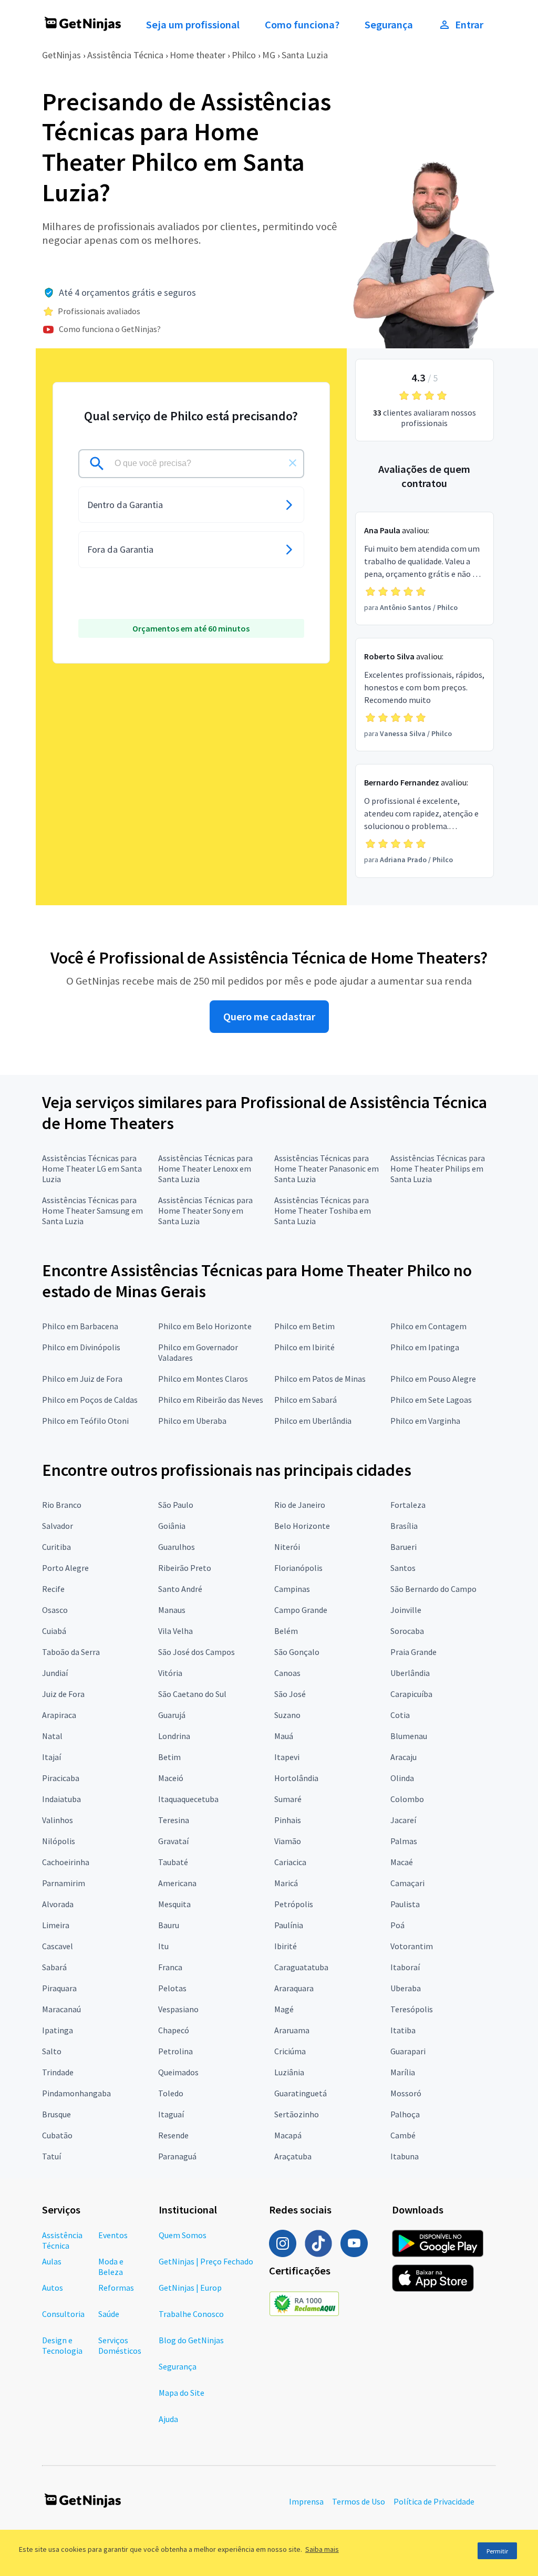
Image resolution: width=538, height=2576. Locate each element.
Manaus (172, 1610)
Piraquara (59, 1988)
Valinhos (58, 1820)
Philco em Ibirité (304, 1347)
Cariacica (290, 1862)
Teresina (174, 1820)
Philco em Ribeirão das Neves (211, 1400)
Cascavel (58, 1946)
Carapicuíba (411, 1694)
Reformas (116, 2288)
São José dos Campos (196, 1652)
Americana (177, 1883)
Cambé (403, 2135)
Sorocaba (407, 1631)
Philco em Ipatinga (425, 1347)
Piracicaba (61, 1778)
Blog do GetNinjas (191, 2340)
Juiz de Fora (63, 1694)
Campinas (292, 1589)
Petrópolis (294, 1904)
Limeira (56, 1925)
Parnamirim (64, 1883)
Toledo (171, 2093)
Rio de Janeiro (300, 1505)
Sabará (54, 1967)
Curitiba (56, 1547)
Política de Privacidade (434, 2501)
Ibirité (286, 1946)
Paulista (405, 1904)
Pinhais (288, 1820)
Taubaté (173, 1862)
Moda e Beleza (111, 2267)
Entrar (469, 25)
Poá (397, 1925)
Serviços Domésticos (120, 2345)
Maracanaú (61, 2009)
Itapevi (287, 1757)
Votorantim (412, 1946)
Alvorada (58, 1904)
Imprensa (306, 2501)
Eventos (113, 2235)
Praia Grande (413, 1652)
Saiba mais (322, 2549)
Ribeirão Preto (185, 1568)
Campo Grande (301, 1610)
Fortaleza (408, 1505)
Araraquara (294, 1988)
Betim (169, 1757)
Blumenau (409, 1736)
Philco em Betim (304, 1326)
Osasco (55, 1610)
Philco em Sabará (306, 1400)
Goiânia (172, 1526)
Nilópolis (59, 1841)
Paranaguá (177, 2156)
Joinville (406, 1610)
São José (290, 1694)
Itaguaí (171, 2114)
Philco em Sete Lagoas (431, 1400)
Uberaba (406, 1988)
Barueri (403, 1547)
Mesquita (174, 1904)
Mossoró (406, 2093)
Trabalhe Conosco (191, 2314)
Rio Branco (62, 1505)
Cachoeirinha (66, 1862)
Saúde (109, 2314)
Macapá (288, 2135)
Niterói (287, 1547)
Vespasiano (178, 2009)
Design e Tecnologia (62, 2345)
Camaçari (407, 1883)
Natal (52, 1736)
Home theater (198, 55)
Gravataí (173, 1841)
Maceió (171, 1778)
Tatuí (51, 2156)
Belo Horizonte (302, 1526)
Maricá (286, 1883)
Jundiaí (55, 1673)
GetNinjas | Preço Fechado (206, 2261)
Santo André (180, 1589)
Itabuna (405, 2156)
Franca (170, 1967)
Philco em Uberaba (192, 1421)
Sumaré (288, 1799)
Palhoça (405, 2114)
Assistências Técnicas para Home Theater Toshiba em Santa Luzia (323, 1211)
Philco (244, 55)
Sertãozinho (297, 2114)
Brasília (404, 1526)
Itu (163, 1946)
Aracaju (403, 1757)
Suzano (287, 1715)
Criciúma (290, 2051)
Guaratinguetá (301, 2093)
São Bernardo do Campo (433, 1589)
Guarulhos (177, 1547)
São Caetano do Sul (192, 1694)
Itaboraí (405, 1967)
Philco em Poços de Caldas (90, 1400)
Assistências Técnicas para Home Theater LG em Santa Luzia (92, 1168)
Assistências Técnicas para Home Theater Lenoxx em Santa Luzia (205, 1168)
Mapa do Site (182, 2393)
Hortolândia (296, 1778)
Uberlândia (410, 1673)
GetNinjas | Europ (190, 2288)
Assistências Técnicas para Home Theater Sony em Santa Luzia (205, 1211)
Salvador (58, 1526)
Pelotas (172, 1988)
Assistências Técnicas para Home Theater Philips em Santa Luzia (438, 1168)
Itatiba (403, 2030)
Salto (52, 2051)
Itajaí (51, 1757)
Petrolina (175, 2051)
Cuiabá (54, 1631)
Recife (53, 1589)
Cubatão (57, 2135)
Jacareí (403, 1820)
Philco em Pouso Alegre (433, 1379)
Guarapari (408, 2051)
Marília (403, 2072)
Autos (53, 2288)
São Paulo (176, 1505)
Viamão (288, 1841)
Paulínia (289, 1925)
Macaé (402, 1862)
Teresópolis (412, 2009)
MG (269, 55)
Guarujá (172, 1715)
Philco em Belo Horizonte (205, 1326)
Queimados (178, 2072)
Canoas (287, 1673)
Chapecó (174, 2030)
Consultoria (63, 2314)
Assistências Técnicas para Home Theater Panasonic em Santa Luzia (327, 1168)
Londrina (174, 1736)
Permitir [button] (497, 2551)
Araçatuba (293, 2156)
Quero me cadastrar (269, 1017)
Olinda (402, 1778)
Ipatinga (58, 2030)
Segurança (389, 25)
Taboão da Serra (71, 1652)
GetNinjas (61, 55)
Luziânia (289, 2072)
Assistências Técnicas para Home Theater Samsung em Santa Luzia (92, 1211)
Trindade (58, 2072)
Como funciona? (302, 25)
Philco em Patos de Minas (320, 1379)
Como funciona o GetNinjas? (110, 329)
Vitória (170, 1673)
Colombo (407, 1799)
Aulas (52, 2261)
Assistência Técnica (125, 55)
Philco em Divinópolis (81, 1347)
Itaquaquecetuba (188, 1799)
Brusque (56, 2114)
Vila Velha (175, 1631)
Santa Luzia (305, 55)
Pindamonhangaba (76, 2093)
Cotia (400, 1715)
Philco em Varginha (425, 1421)
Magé (284, 2009)
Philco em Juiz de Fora (82, 1379)
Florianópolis (298, 1568)
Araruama (292, 2030)
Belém (286, 1631)
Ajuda (168, 2419)
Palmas (404, 1841)
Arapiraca (59, 1715)
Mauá (284, 1736)
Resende (173, 2135)
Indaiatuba (61, 1799)
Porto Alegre (65, 1568)
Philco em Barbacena (80, 1326)
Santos (403, 1568)
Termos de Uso (359, 2501)
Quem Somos (183, 2235)
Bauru (169, 1925)
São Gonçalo (297, 1652)
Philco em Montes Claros (203, 1379)
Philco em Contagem (428, 1326)
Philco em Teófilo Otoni (85, 1421)
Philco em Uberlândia (313, 1421)
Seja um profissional (193, 25)
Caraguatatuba (301, 1967)
